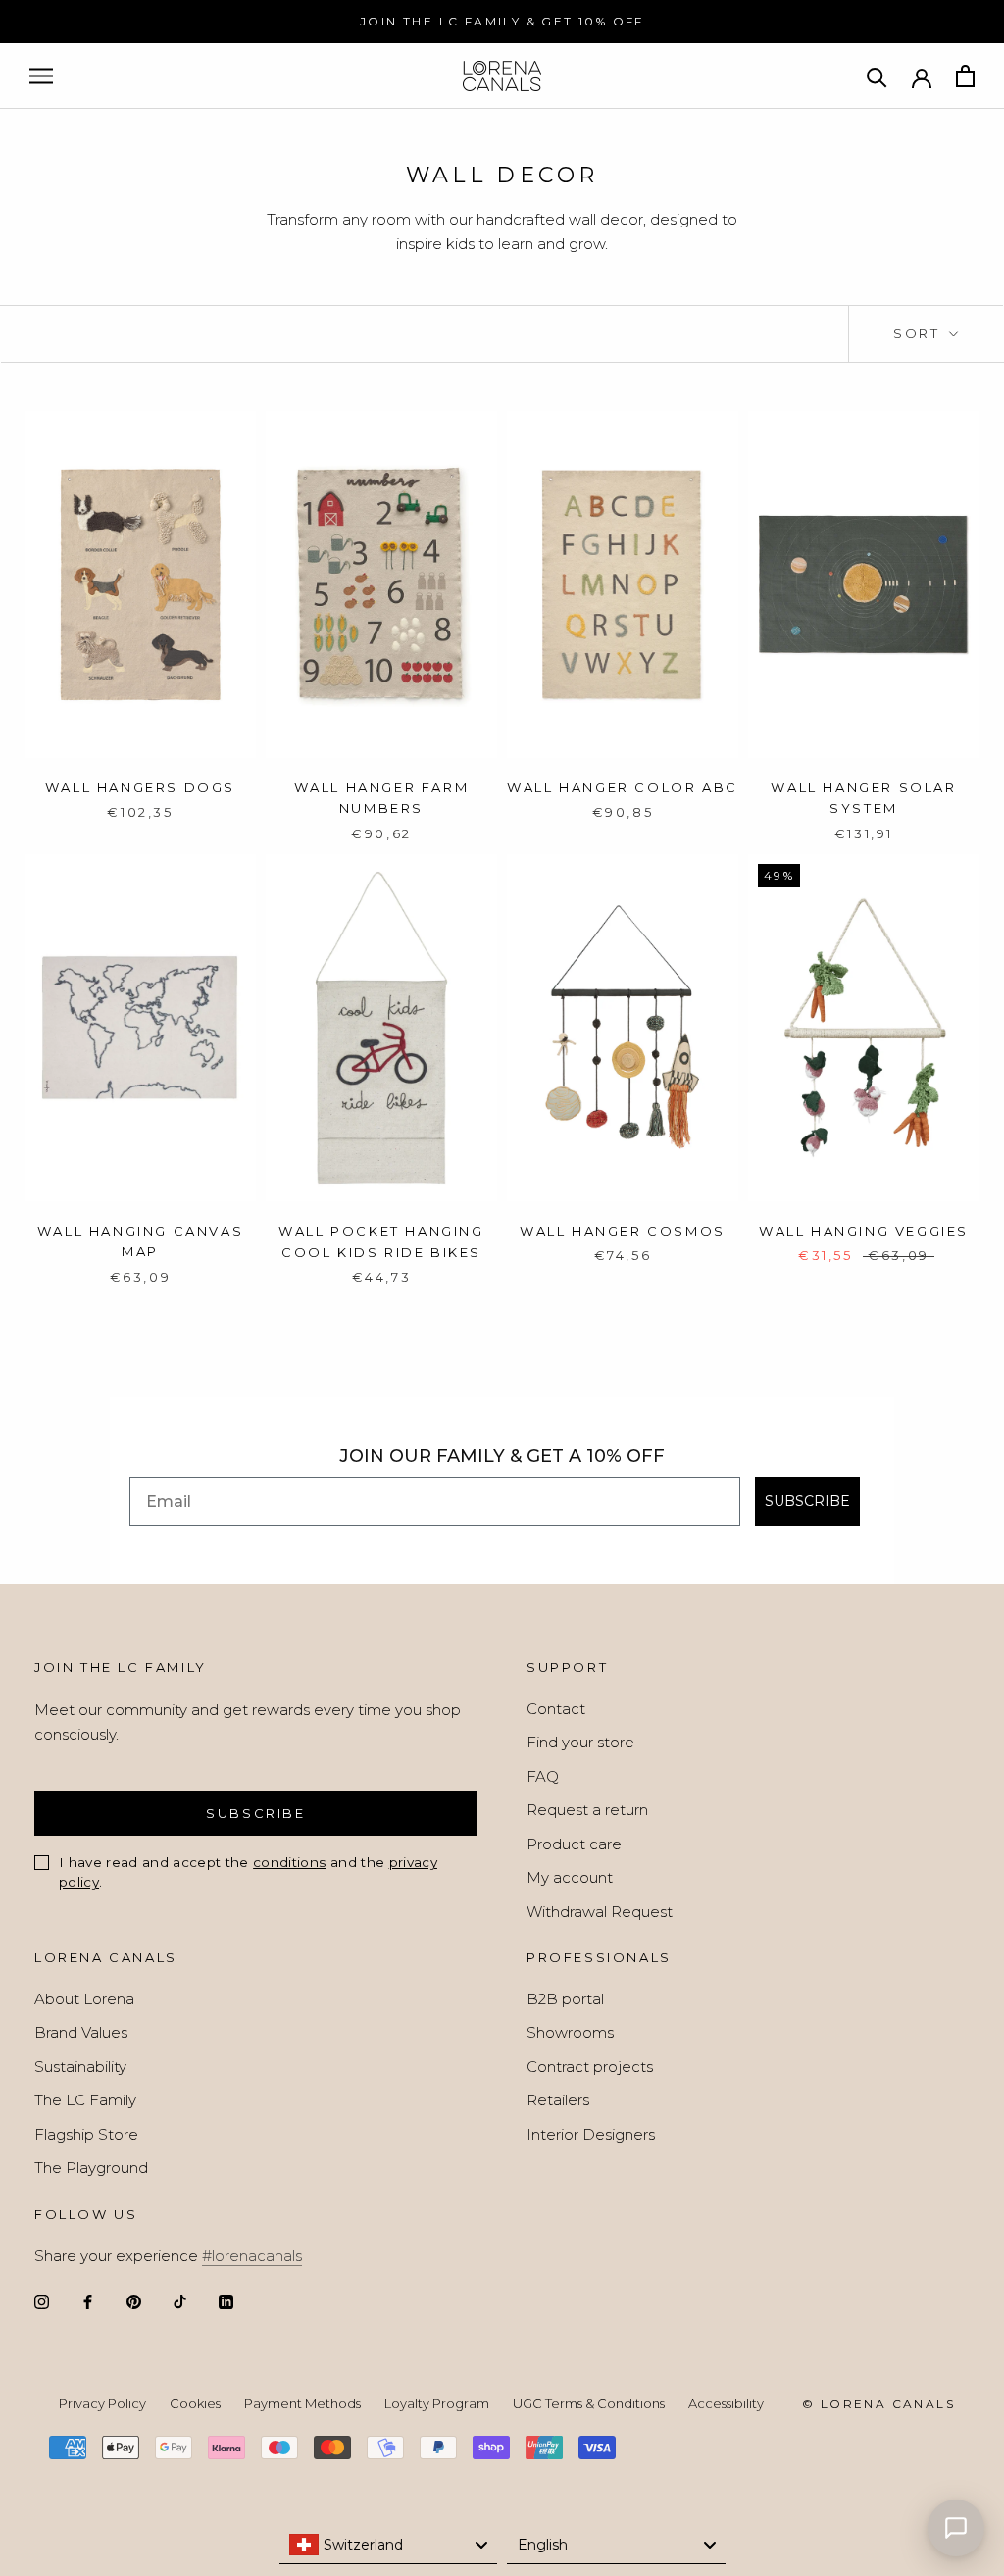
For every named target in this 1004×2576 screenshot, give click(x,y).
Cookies (195, 2403)
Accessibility (726, 2403)
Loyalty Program (437, 2403)
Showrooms (570, 2032)
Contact (556, 1709)
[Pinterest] (134, 2301)
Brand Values (81, 2032)
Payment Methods (302, 2403)
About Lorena (84, 1999)
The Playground (91, 2168)
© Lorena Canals (878, 2404)
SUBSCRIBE (807, 1501)
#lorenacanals (252, 2256)
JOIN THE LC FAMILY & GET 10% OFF (502, 21)
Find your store (580, 1742)
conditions (289, 1862)
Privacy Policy (102, 2403)
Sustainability (80, 2067)
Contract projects (590, 2067)
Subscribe (255, 1813)
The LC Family (85, 2100)
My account (570, 1877)
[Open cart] (965, 76)
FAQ (543, 1776)
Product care (574, 1844)
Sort (919, 333)
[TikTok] (180, 2301)
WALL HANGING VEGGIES (864, 1231)
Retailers (558, 2100)
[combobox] (389, 2545)
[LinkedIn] (226, 2301)
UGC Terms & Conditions (589, 2403)
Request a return (587, 1810)
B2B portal (565, 1999)
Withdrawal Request (600, 1912)
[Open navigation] (41, 76)
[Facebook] (88, 2301)
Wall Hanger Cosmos (623, 1231)
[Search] (877, 76)
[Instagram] (42, 2301)
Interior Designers (591, 2134)
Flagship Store (86, 2134)
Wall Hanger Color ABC (623, 787)
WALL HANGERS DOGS (140, 787)
